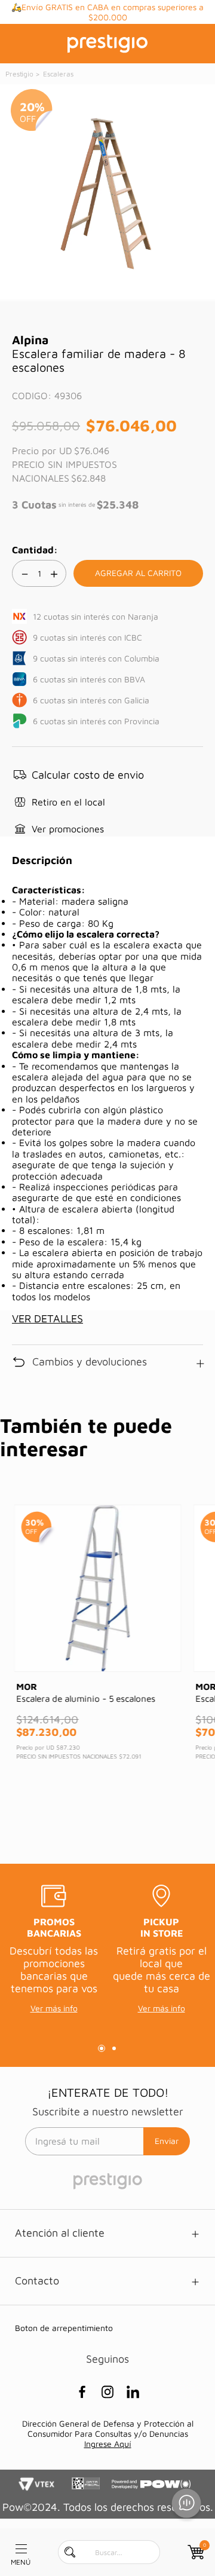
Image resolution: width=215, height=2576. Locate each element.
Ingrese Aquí (108, 2444)
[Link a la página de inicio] (20, 74)
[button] (78, 775)
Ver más (124, 18)
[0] (195, 2552)
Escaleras (58, 74)
